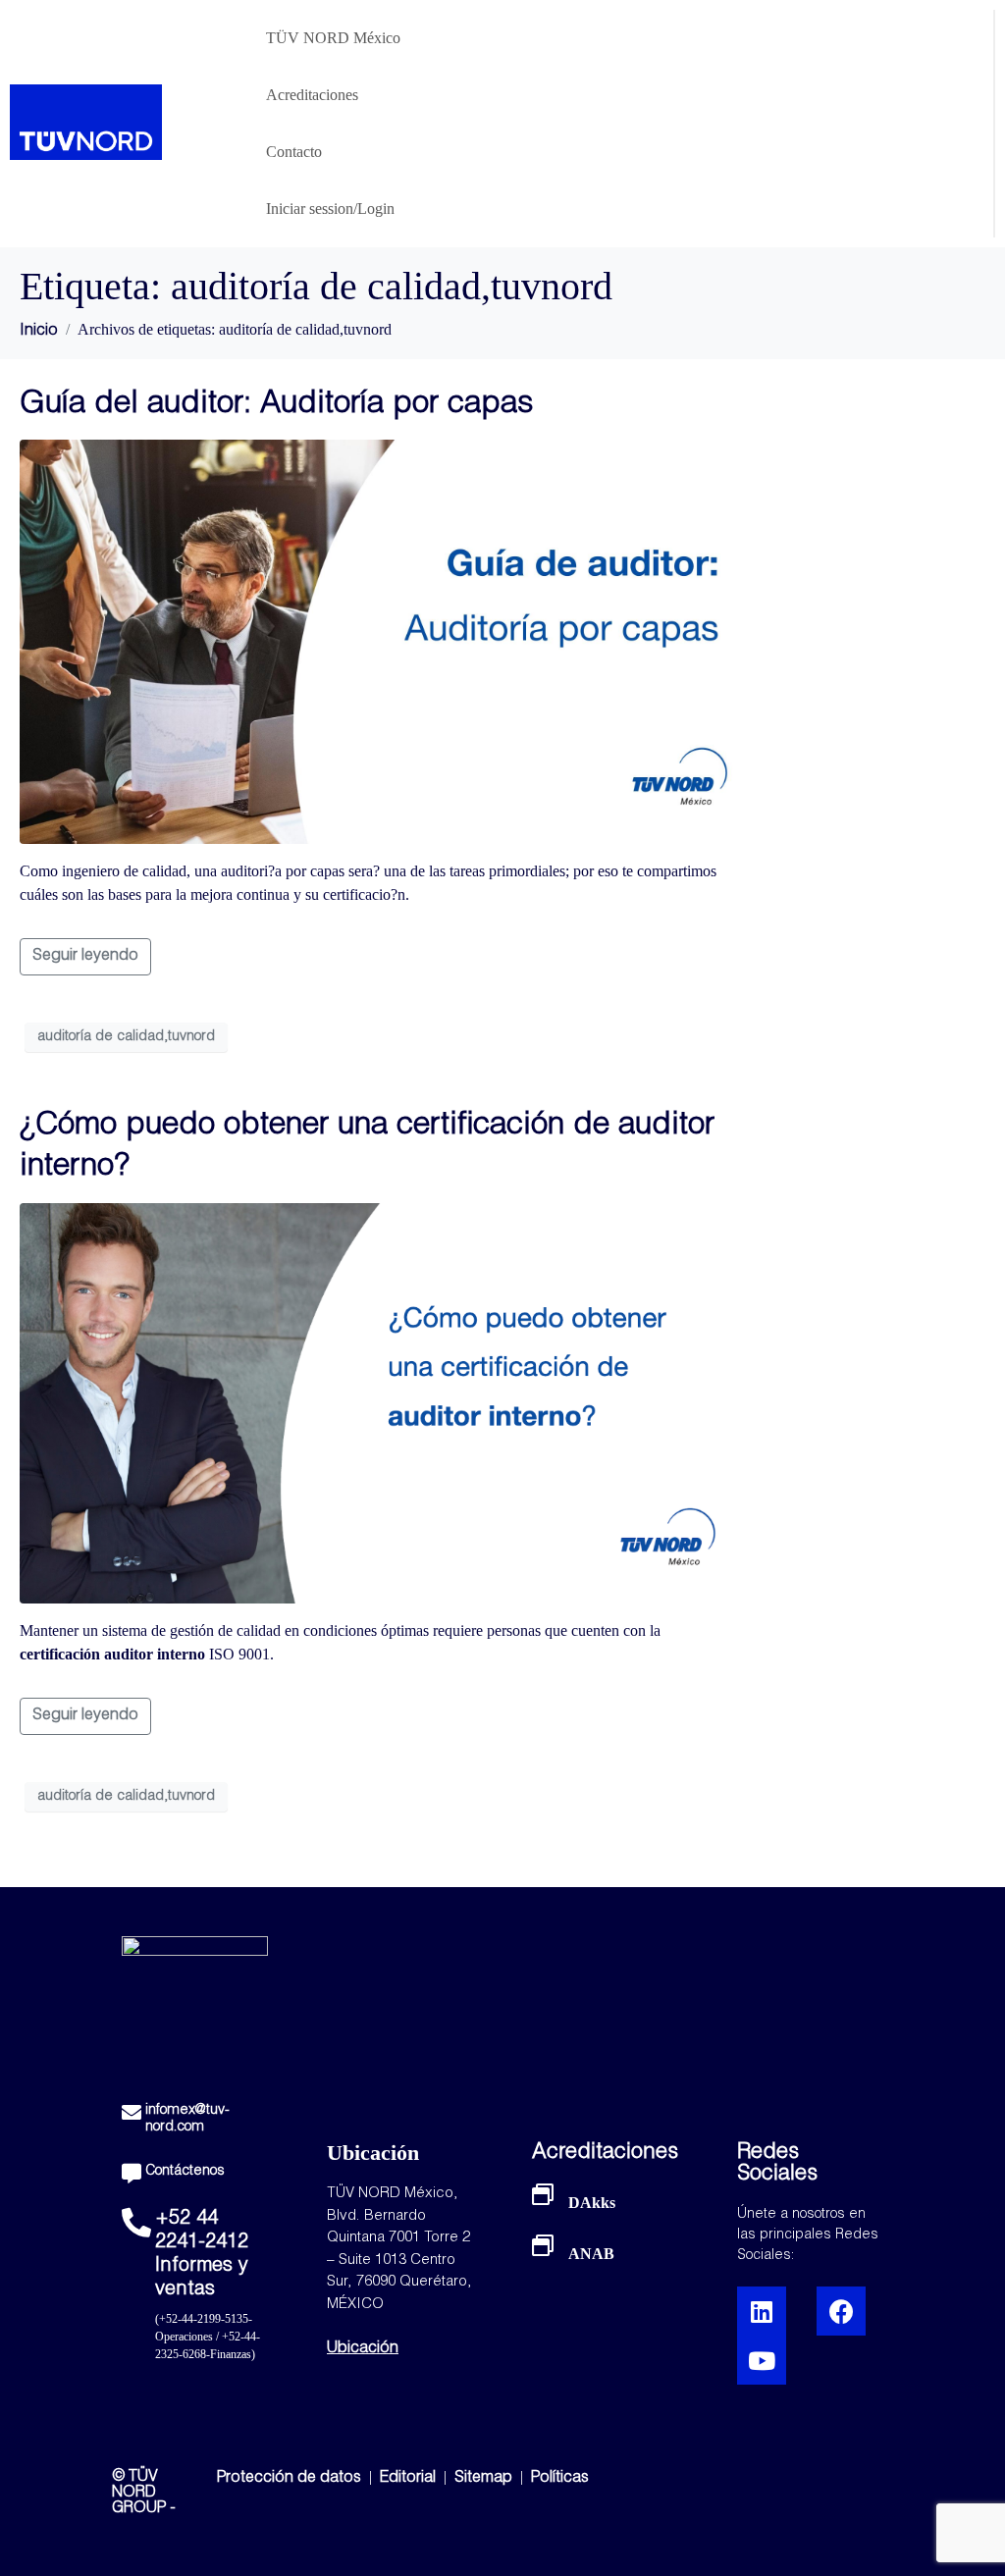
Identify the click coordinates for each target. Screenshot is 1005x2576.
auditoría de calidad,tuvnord (126, 1037)
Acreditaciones (312, 95)
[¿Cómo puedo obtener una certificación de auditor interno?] (377, 1404)
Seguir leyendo (85, 957)
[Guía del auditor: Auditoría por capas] (377, 643)
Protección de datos (289, 2479)
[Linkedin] (762, 2311)
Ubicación (363, 2349)
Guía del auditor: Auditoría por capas (276, 405)
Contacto (294, 152)
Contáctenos (185, 2172)
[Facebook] (841, 2311)
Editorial (410, 2479)
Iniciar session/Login (330, 209)
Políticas (560, 2479)
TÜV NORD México (333, 38)
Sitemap (483, 2479)
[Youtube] (762, 2360)
